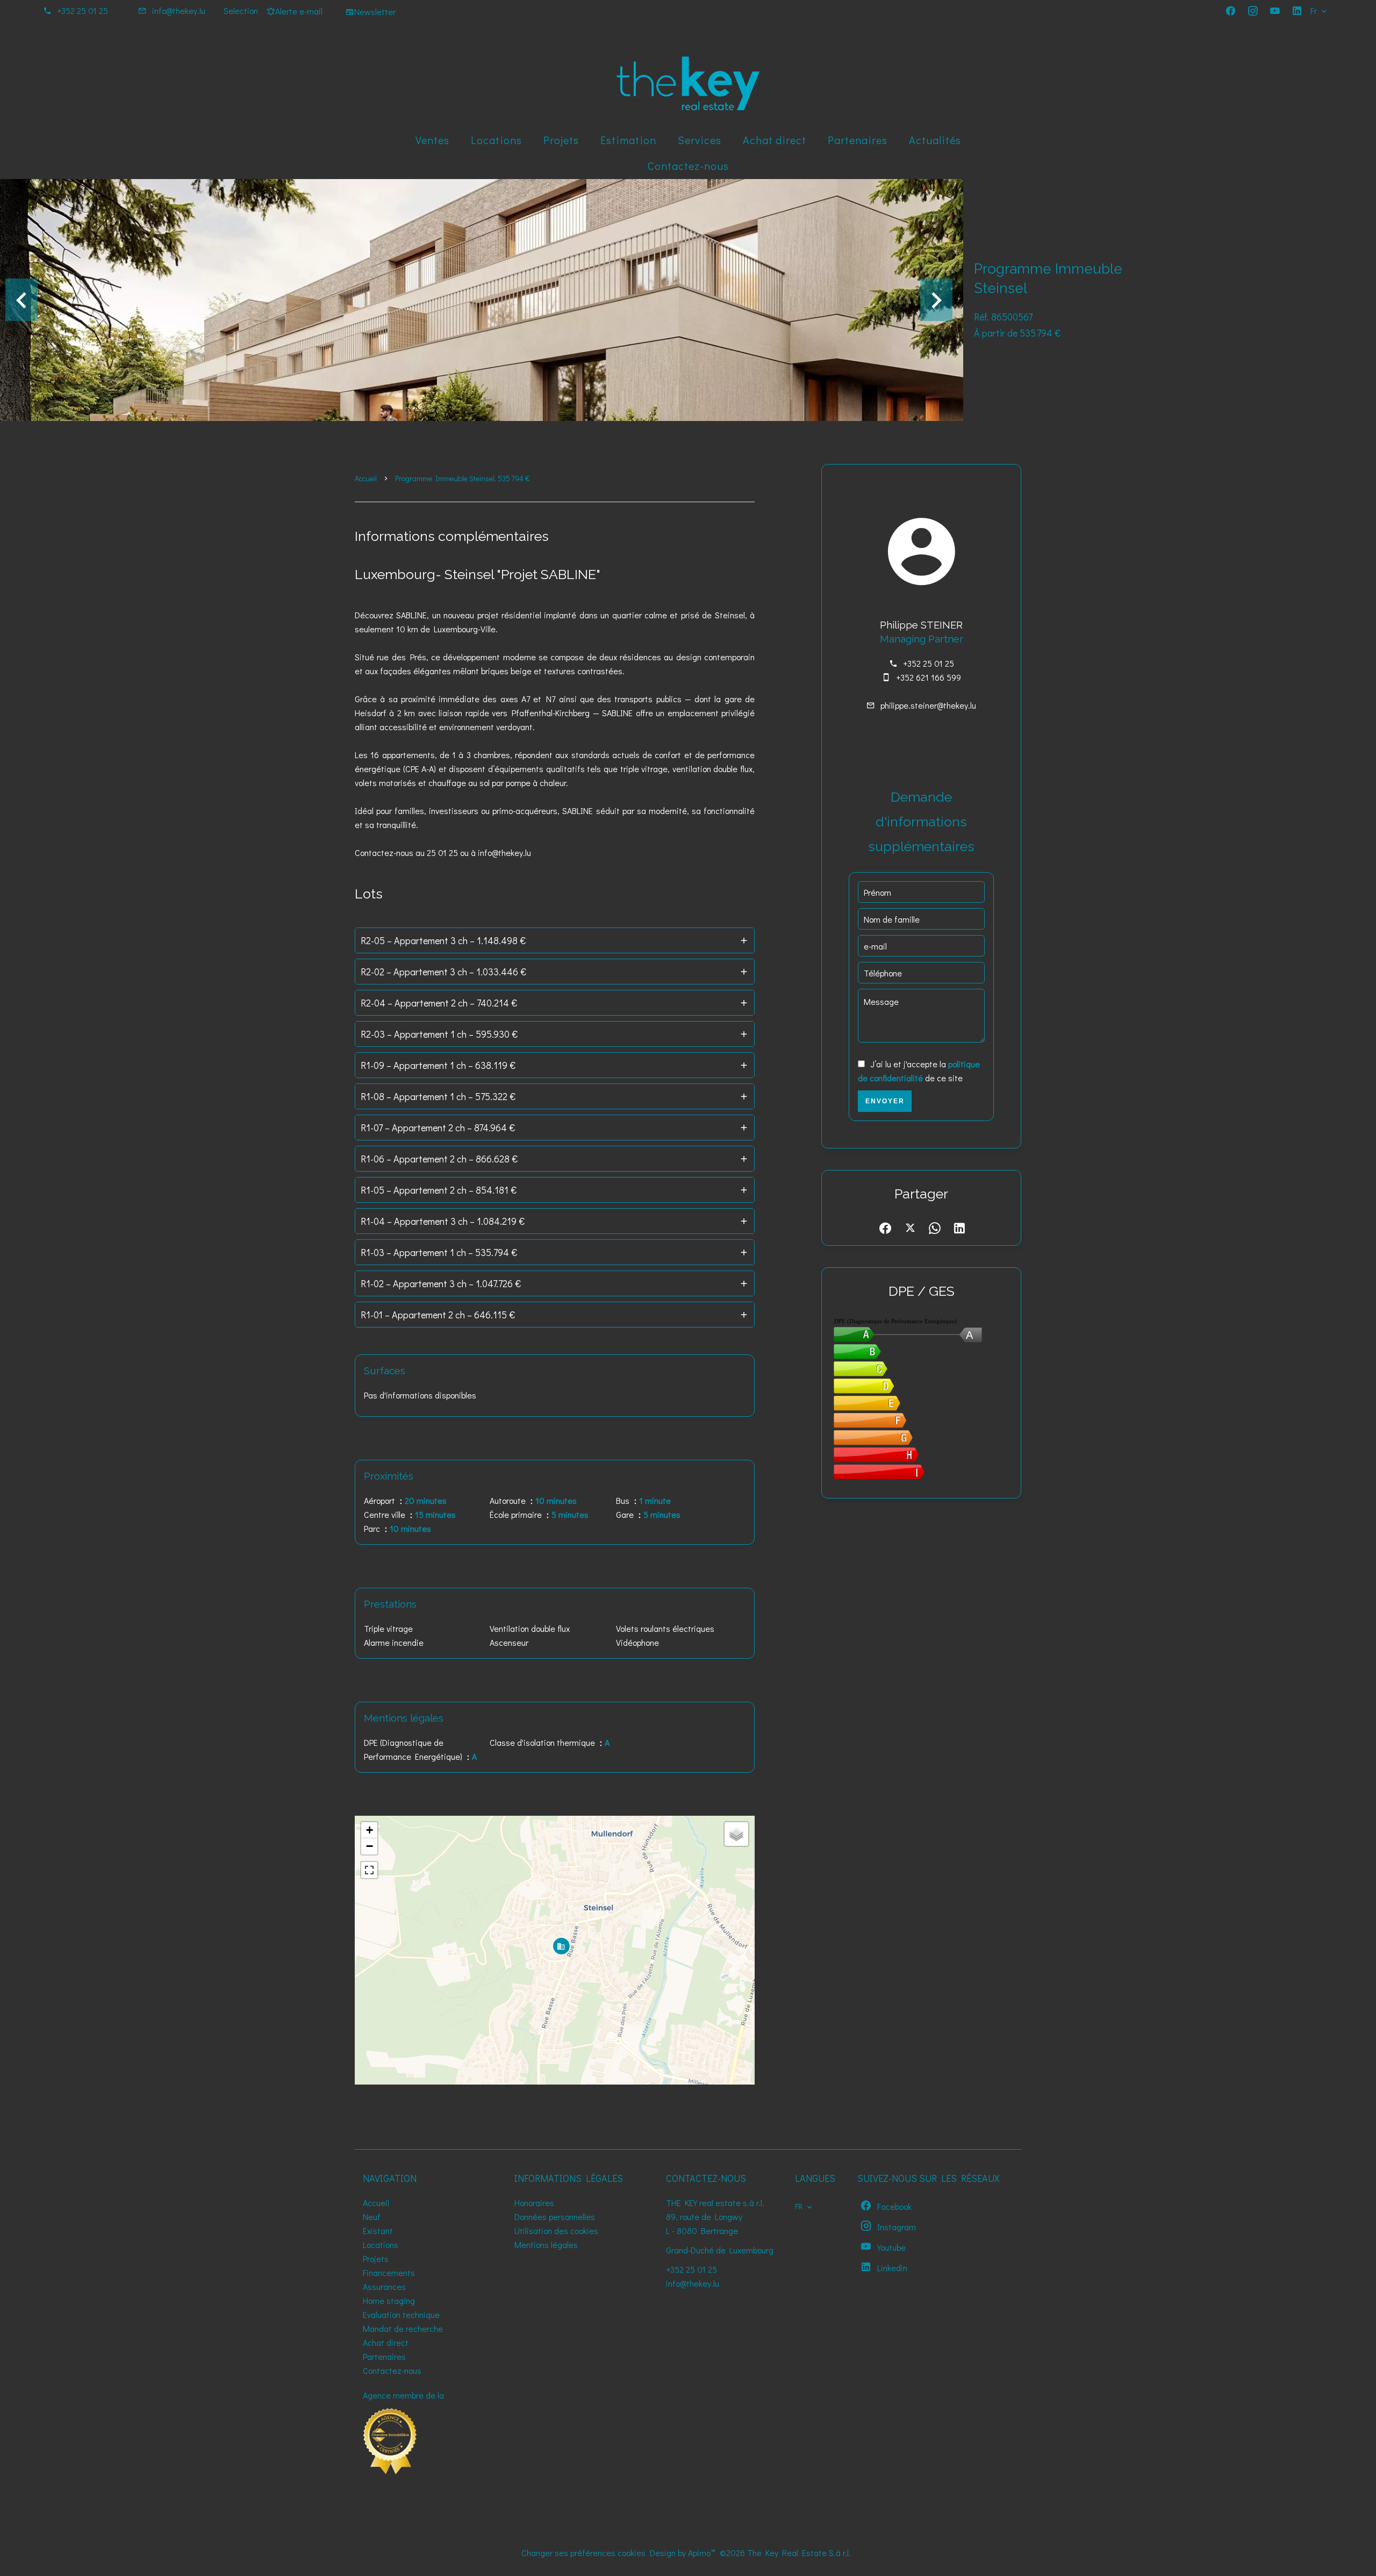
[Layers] (736, 1834)
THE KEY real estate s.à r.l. (715, 2203)
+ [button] (370, 1830)
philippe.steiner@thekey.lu (928, 705)
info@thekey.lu (179, 10)
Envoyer (885, 1101)
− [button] (370, 1846)
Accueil (366, 478)
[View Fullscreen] (369, 1870)
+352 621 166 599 (929, 677)
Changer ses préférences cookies (583, 2553)
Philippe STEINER (921, 625)
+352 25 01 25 (83, 10)
